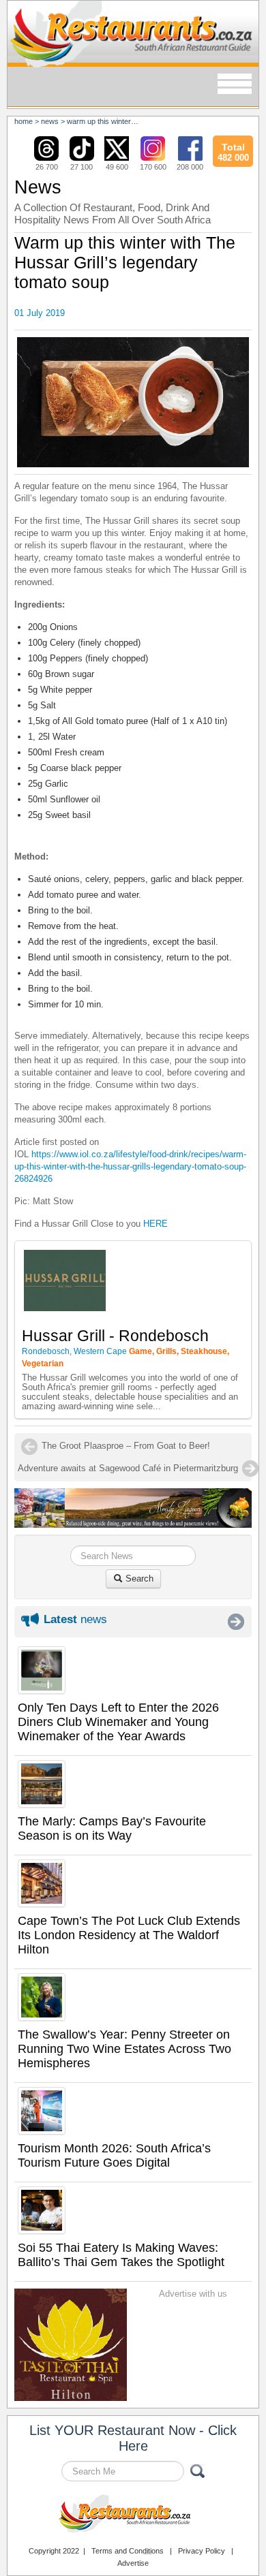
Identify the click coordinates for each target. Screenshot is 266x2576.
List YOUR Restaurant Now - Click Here (133, 2438)
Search (138, 1578)
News (50, 121)
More (236, 1622)
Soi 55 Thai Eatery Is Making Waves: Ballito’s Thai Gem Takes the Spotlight (121, 2255)
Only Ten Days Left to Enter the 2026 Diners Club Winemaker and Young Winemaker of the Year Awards (118, 1722)
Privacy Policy (202, 2551)
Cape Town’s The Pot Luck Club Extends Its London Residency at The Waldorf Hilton (129, 1935)
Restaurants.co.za (133, 2515)
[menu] (235, 85)
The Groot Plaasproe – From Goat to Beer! (126, 1446)
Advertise (133, 2563)
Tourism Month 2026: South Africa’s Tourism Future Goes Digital (114, 2155)
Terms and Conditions (128, 2551)
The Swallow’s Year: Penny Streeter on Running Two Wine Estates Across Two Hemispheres (124, 2049)
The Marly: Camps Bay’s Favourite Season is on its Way (112, 1828)
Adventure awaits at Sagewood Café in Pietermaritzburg (128, 1468)
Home (24, 121)
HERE (156, 1224)
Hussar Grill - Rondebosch (115, 1336)
